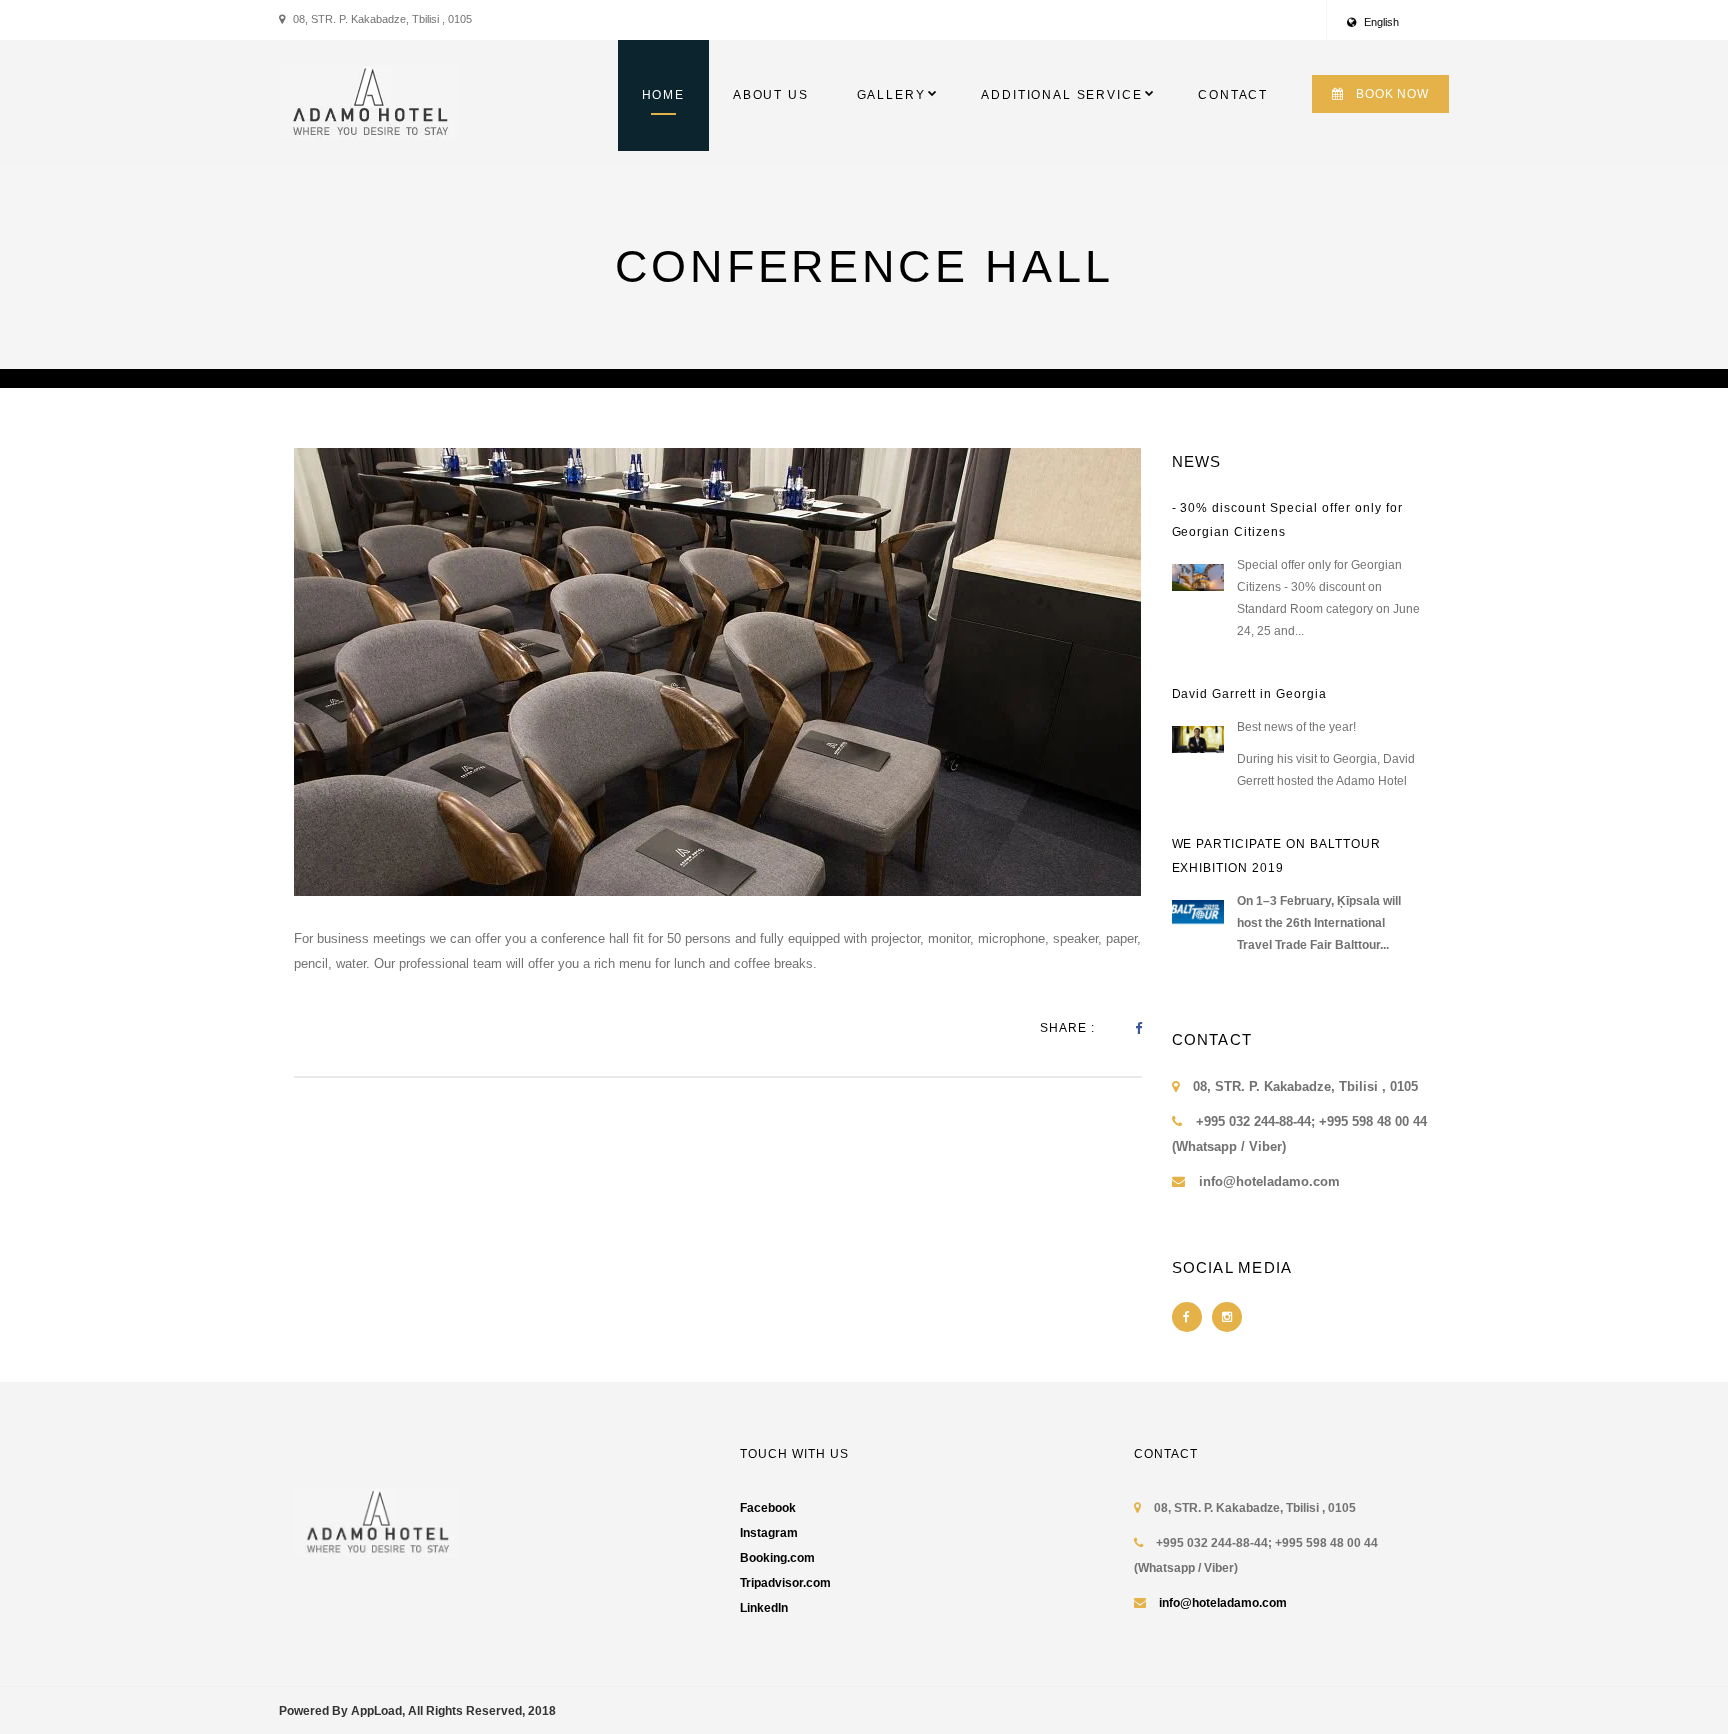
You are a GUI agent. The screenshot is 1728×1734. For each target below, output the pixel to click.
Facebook (768, 1508)
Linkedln (764, 1608)
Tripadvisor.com (785, 1583)
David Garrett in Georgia (1250, 694)
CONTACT (1233, 95)
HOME (663, 95)
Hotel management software (360, 377)
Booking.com (777, 1558)
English (1380, 22)
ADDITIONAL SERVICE (1061, 95)
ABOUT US (771, 95)
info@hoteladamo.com (1223, 1603)
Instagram (769, 1533)
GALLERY (891, 95)
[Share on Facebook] (1138, 1028)
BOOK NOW (1392, 94)
